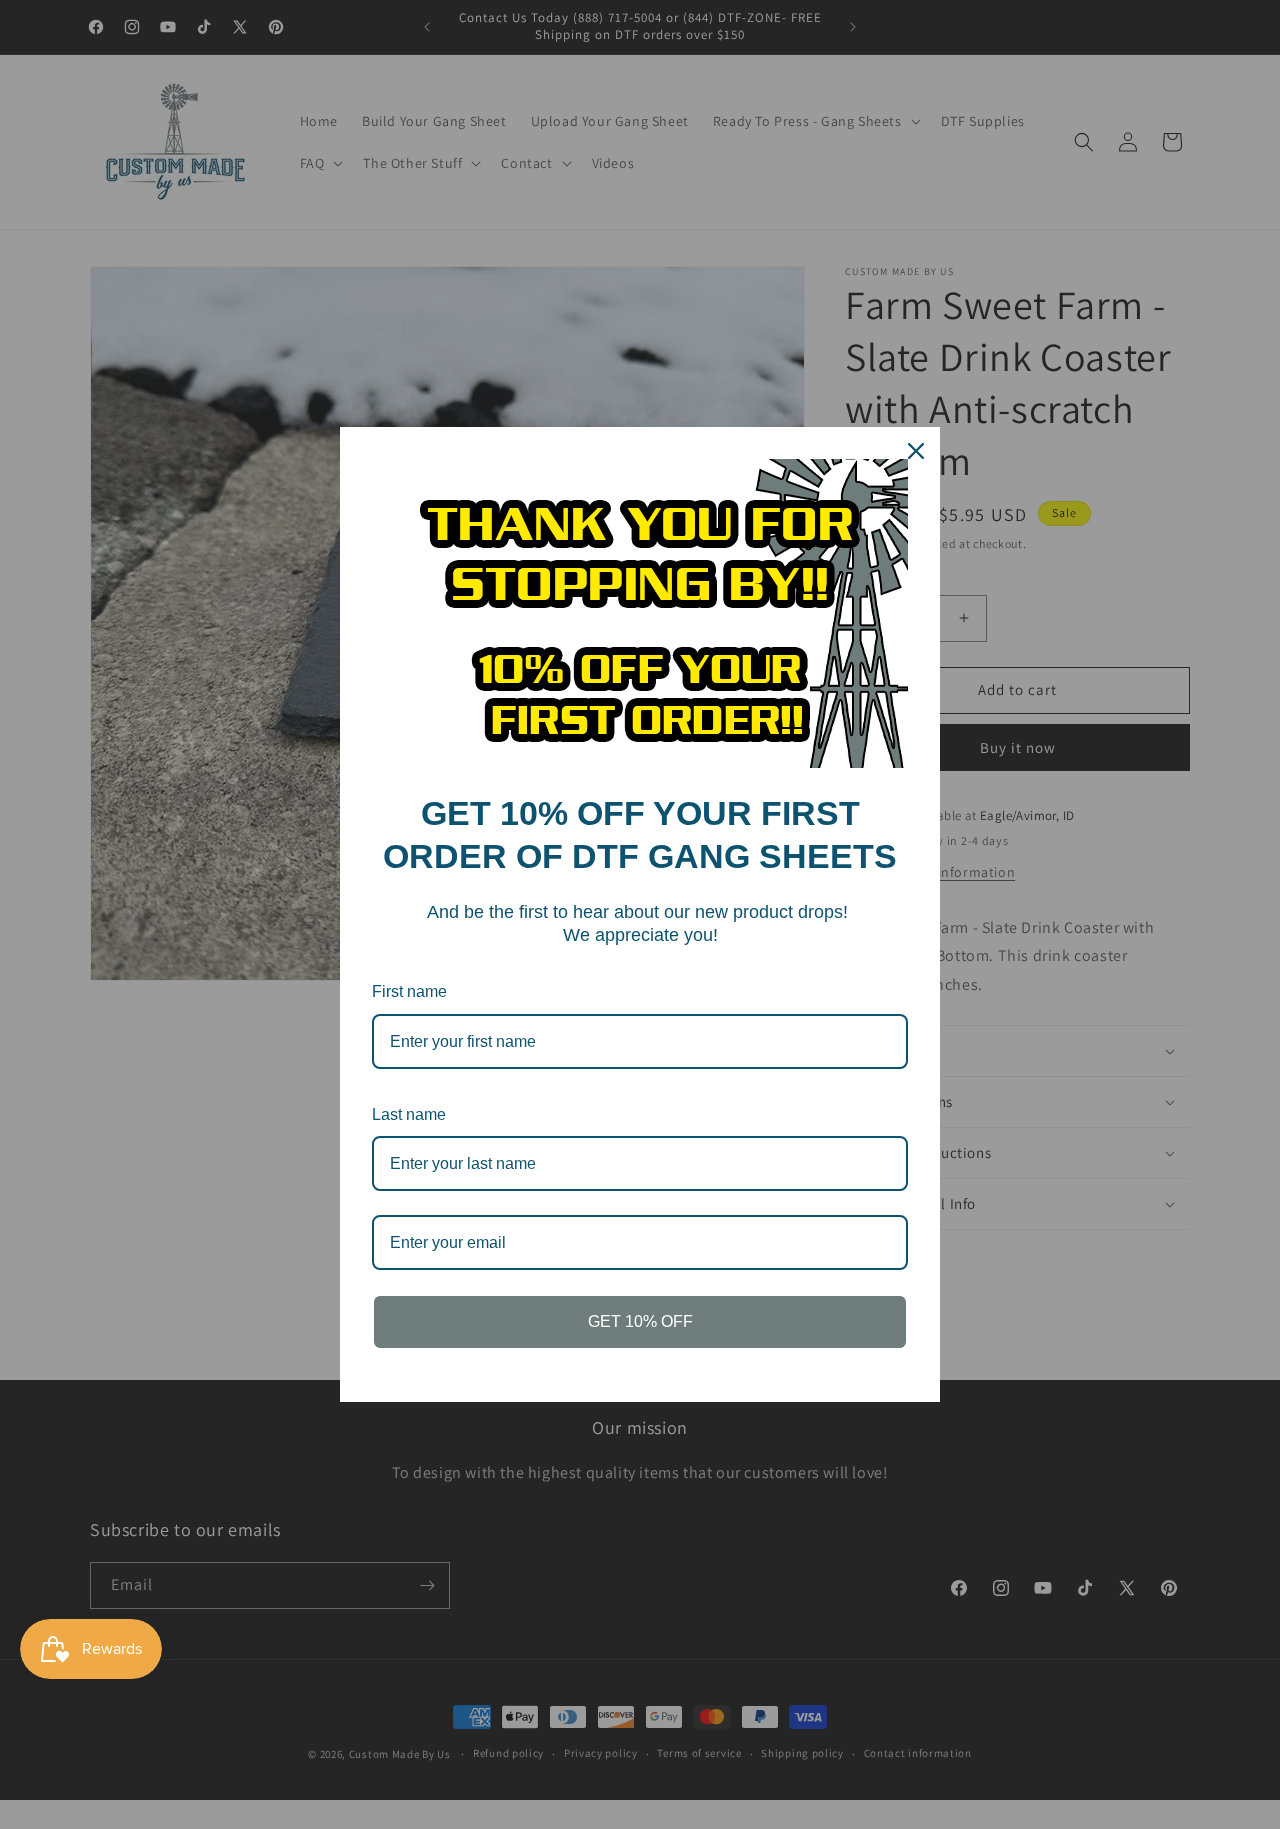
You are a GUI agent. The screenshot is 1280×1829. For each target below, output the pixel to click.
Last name (409, 1114)
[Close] (916, 451)
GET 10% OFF (640, 1321)
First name (409, 991)
